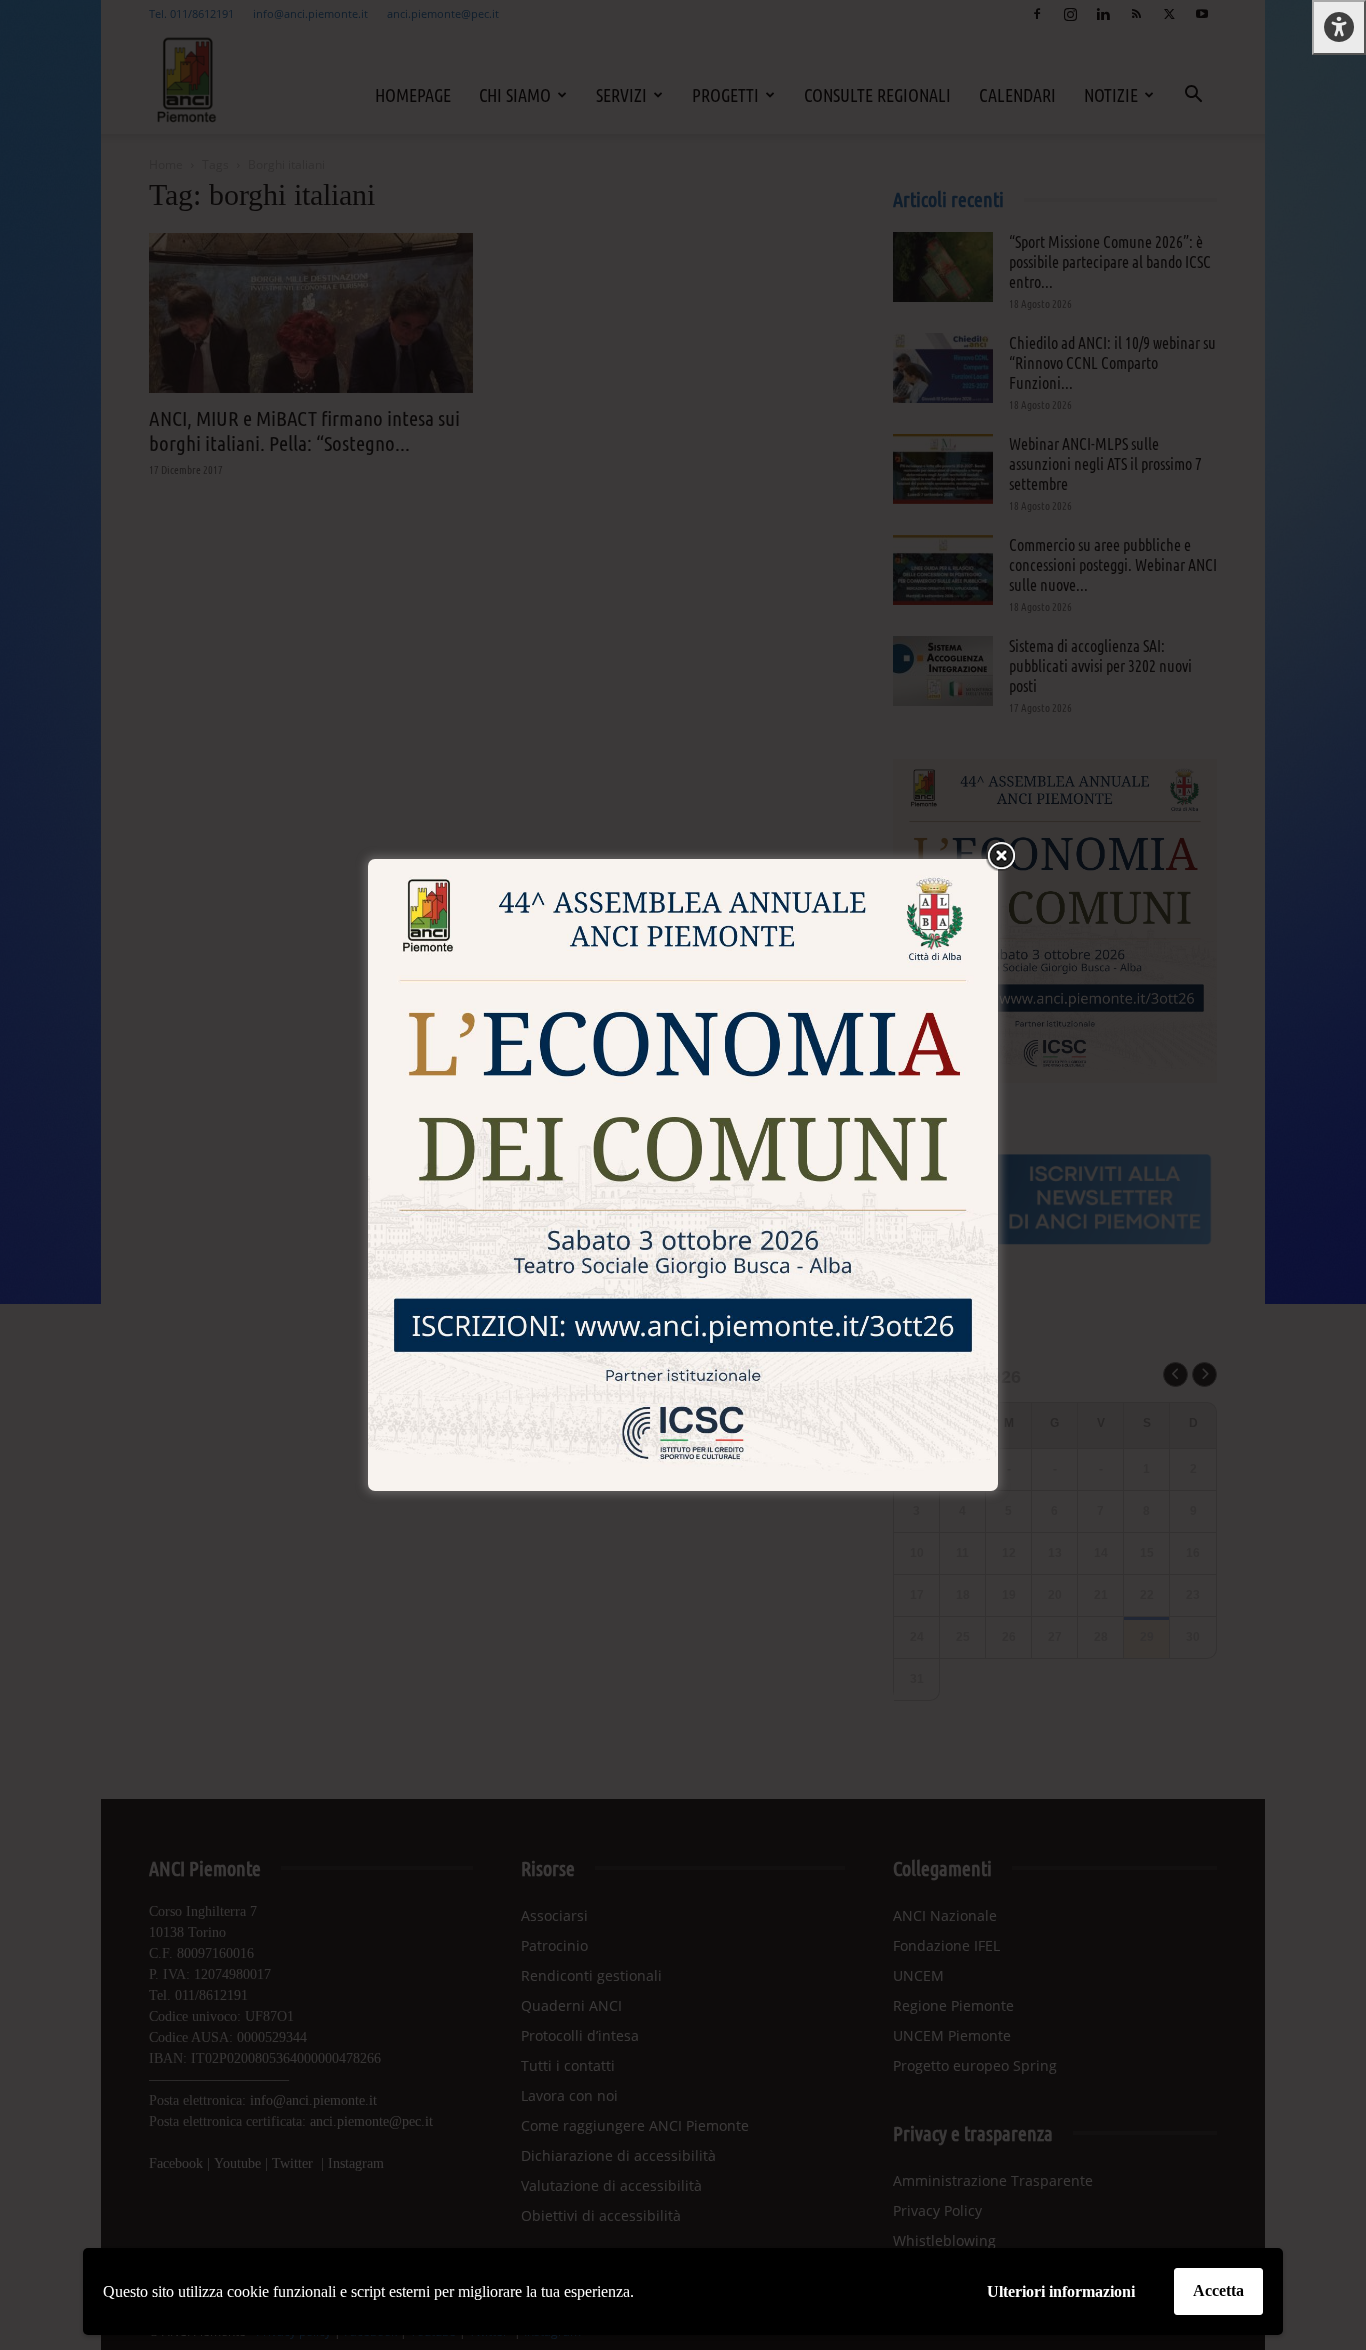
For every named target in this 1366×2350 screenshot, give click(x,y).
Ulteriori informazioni (1061, 2291)
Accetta (1218, 2290)
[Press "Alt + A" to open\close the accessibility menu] (1339, 27)
